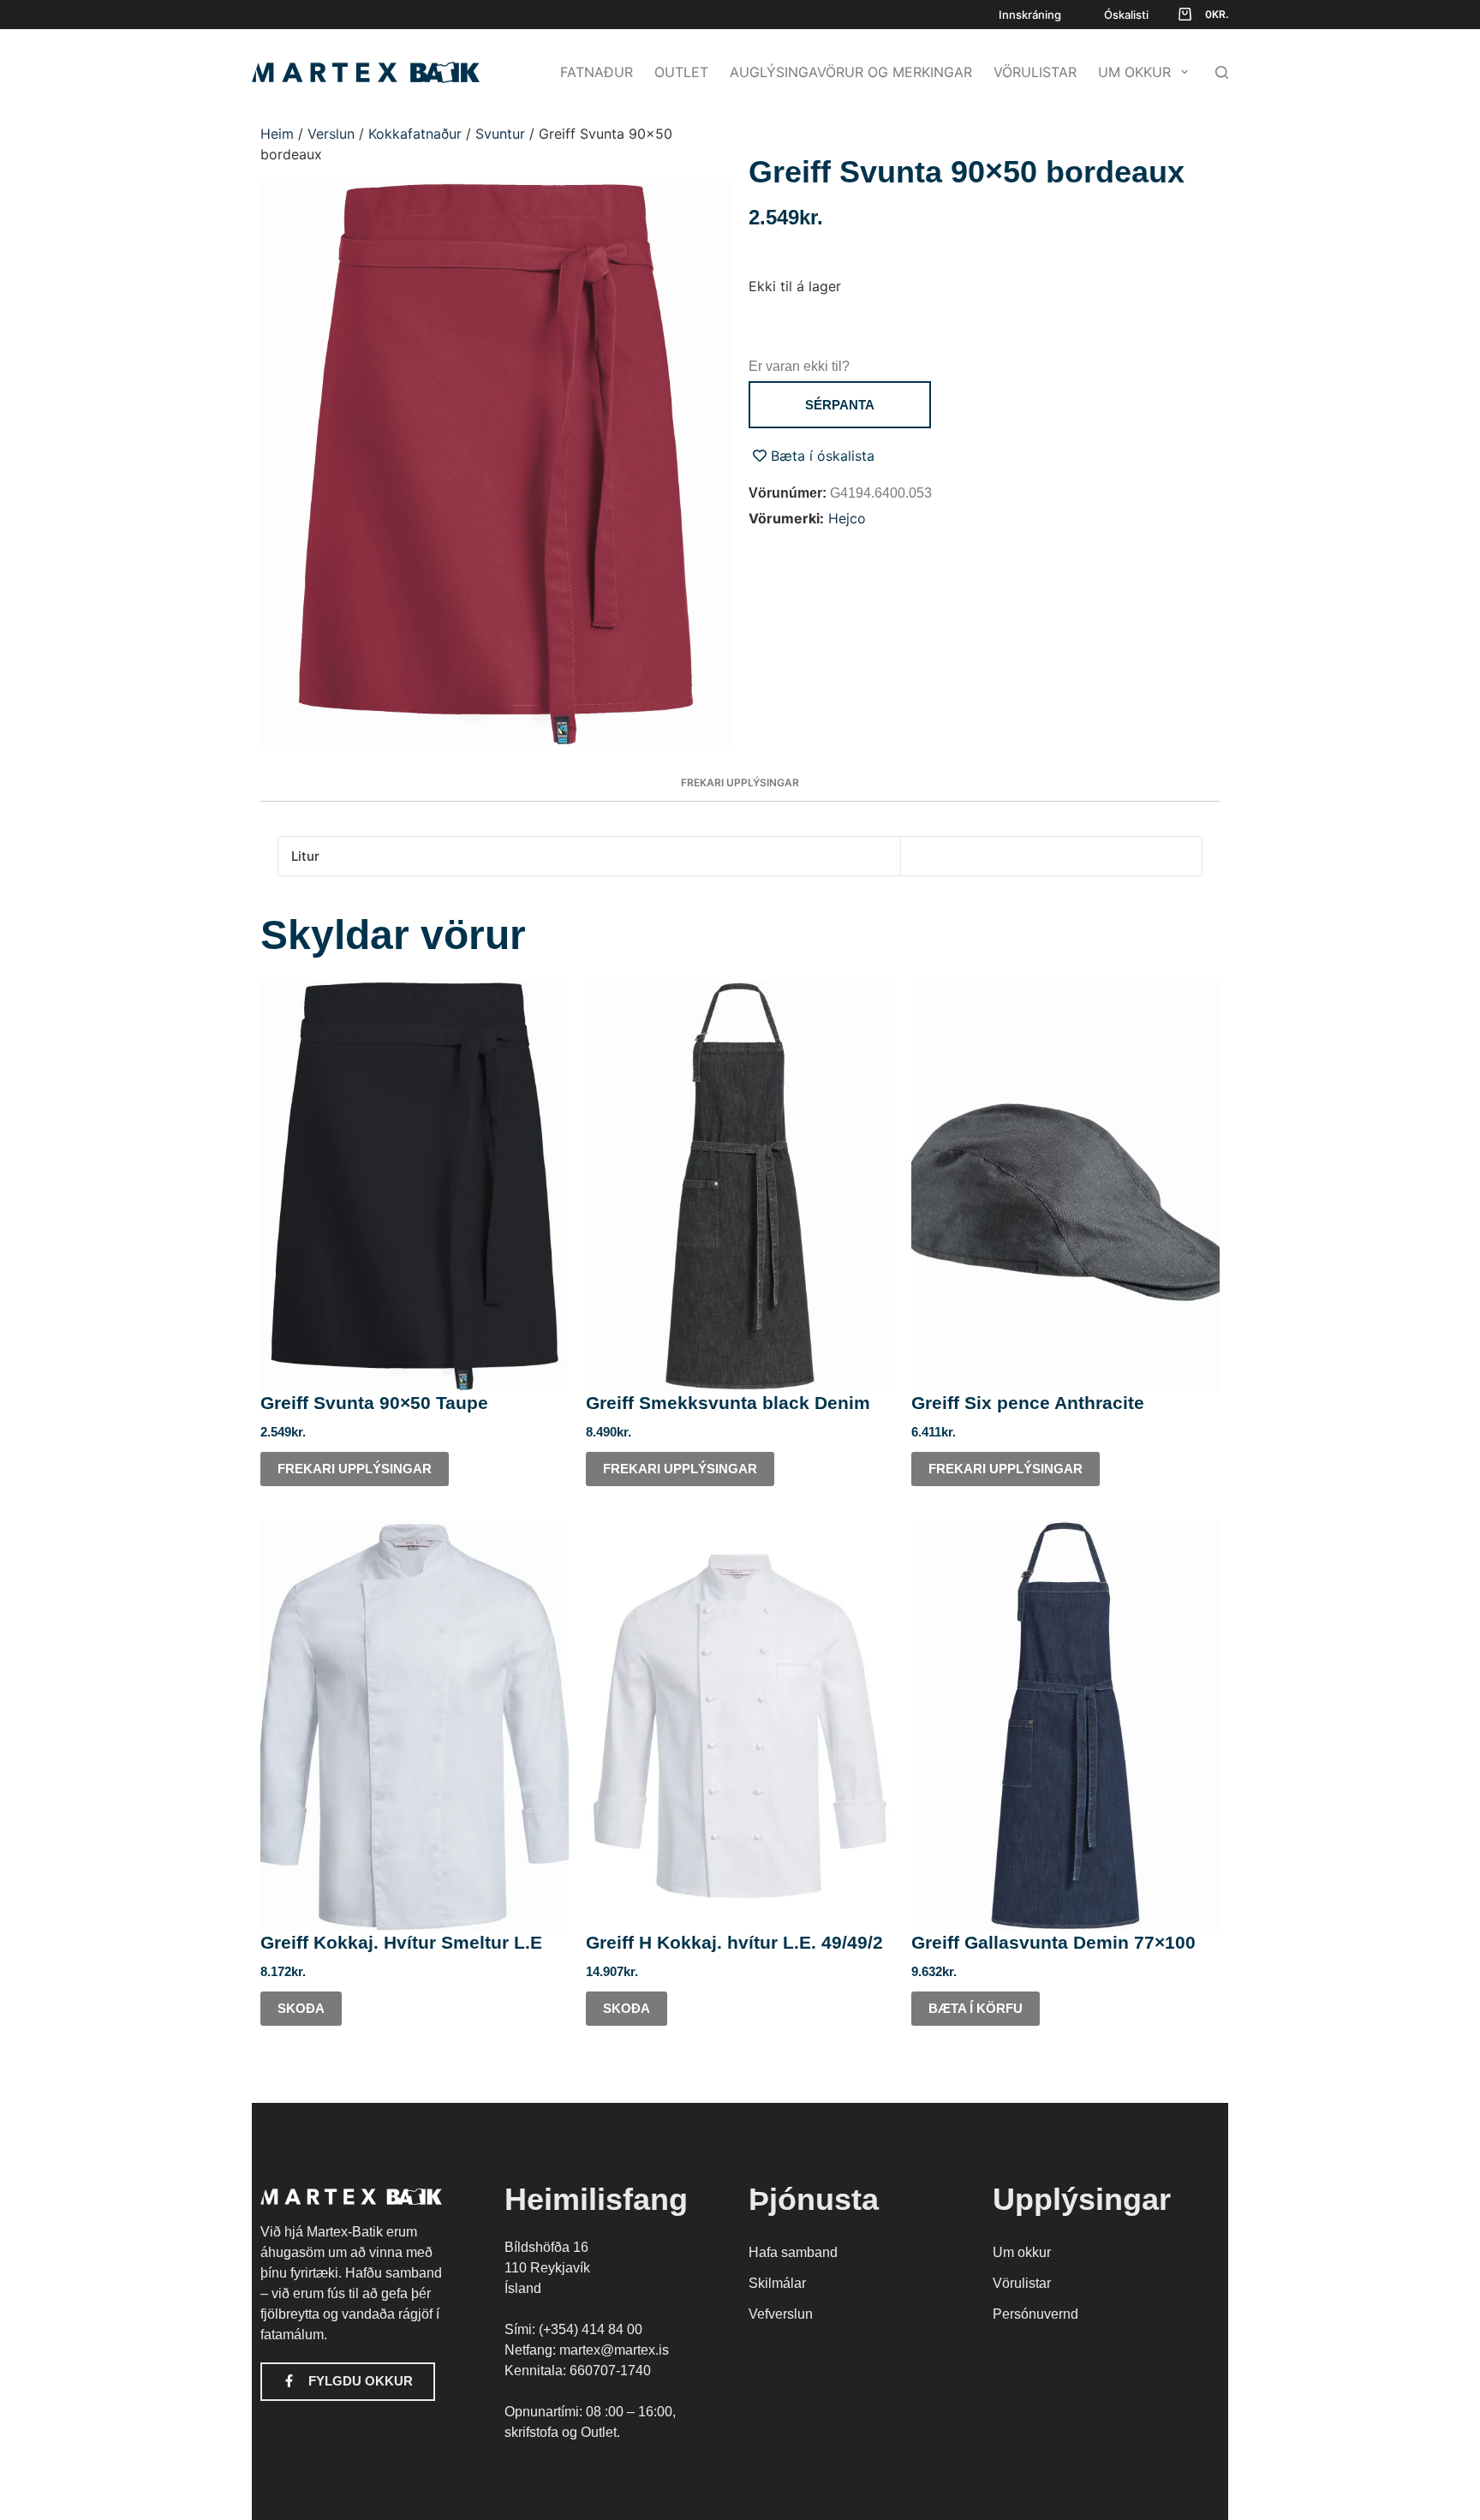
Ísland (523, 2288)
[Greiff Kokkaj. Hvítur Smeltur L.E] (415, 1726)
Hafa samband (793, 2252)
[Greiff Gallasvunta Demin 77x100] (1065, 1726)
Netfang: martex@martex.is (587, 2350)
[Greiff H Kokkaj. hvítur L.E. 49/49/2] (740, 1726)
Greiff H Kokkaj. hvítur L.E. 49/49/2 (734, 1942)
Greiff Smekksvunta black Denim (728, 1403)
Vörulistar (1035, 72)
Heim (277, 134)
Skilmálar (777, 2283)
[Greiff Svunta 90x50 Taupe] (415, 1186)
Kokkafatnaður (415, 134)
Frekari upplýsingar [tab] (740, 782)
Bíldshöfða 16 (546, 2247)
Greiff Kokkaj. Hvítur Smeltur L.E (401, 1942)
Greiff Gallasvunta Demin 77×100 (1053, 1942)
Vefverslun (781, 2314)
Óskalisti (1126, 15)
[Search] (1222, 72)
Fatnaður (597, 72)
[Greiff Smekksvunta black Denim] (740, 1186)
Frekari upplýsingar (355, 1469)
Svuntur (500, 134)
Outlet (681, 72)
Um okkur (1134, 72)
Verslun (331, 134)
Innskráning (1030, 15)
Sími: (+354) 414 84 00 (573, 2329)
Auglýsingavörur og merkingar (851, 72)
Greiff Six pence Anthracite (1028, 1403)
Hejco (847, 518)
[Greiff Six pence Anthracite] (1065, 1186)
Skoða (301, 2008)
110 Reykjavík (547, 2268)
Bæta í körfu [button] (976, 2008)
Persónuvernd (1035, 2314)
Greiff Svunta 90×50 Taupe (374, 1403)
